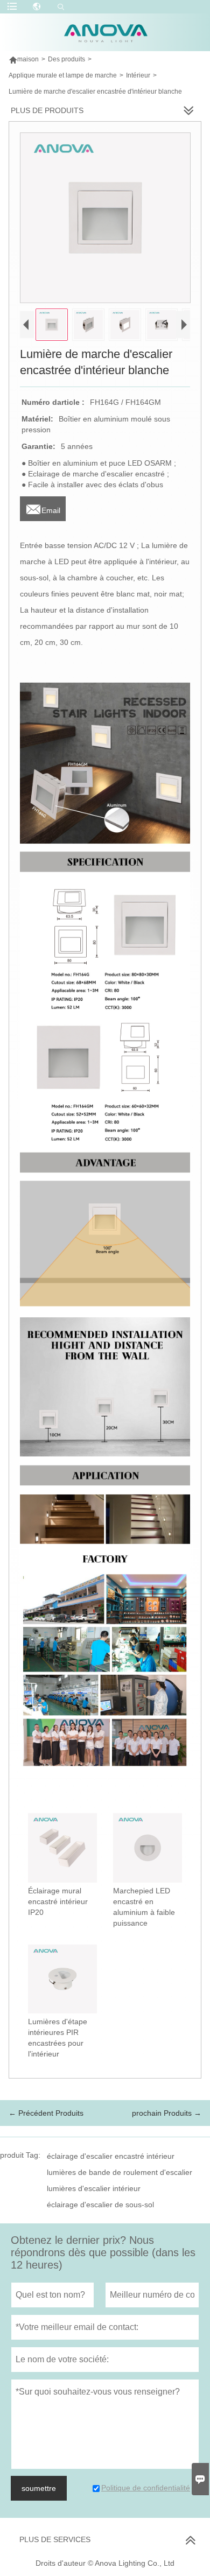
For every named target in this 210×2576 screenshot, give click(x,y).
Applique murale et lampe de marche (63, 75)
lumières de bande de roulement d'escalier (120, 2172)
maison (24, 59)
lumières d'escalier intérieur (94, 2188)
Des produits (66, 59)
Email (43, 507)
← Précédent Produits (46, 2113)
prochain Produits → (167, 2113)
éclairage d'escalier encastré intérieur (111, 2156)
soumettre (39, 2488)
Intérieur (138, 75)
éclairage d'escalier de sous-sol (100, 2205)
